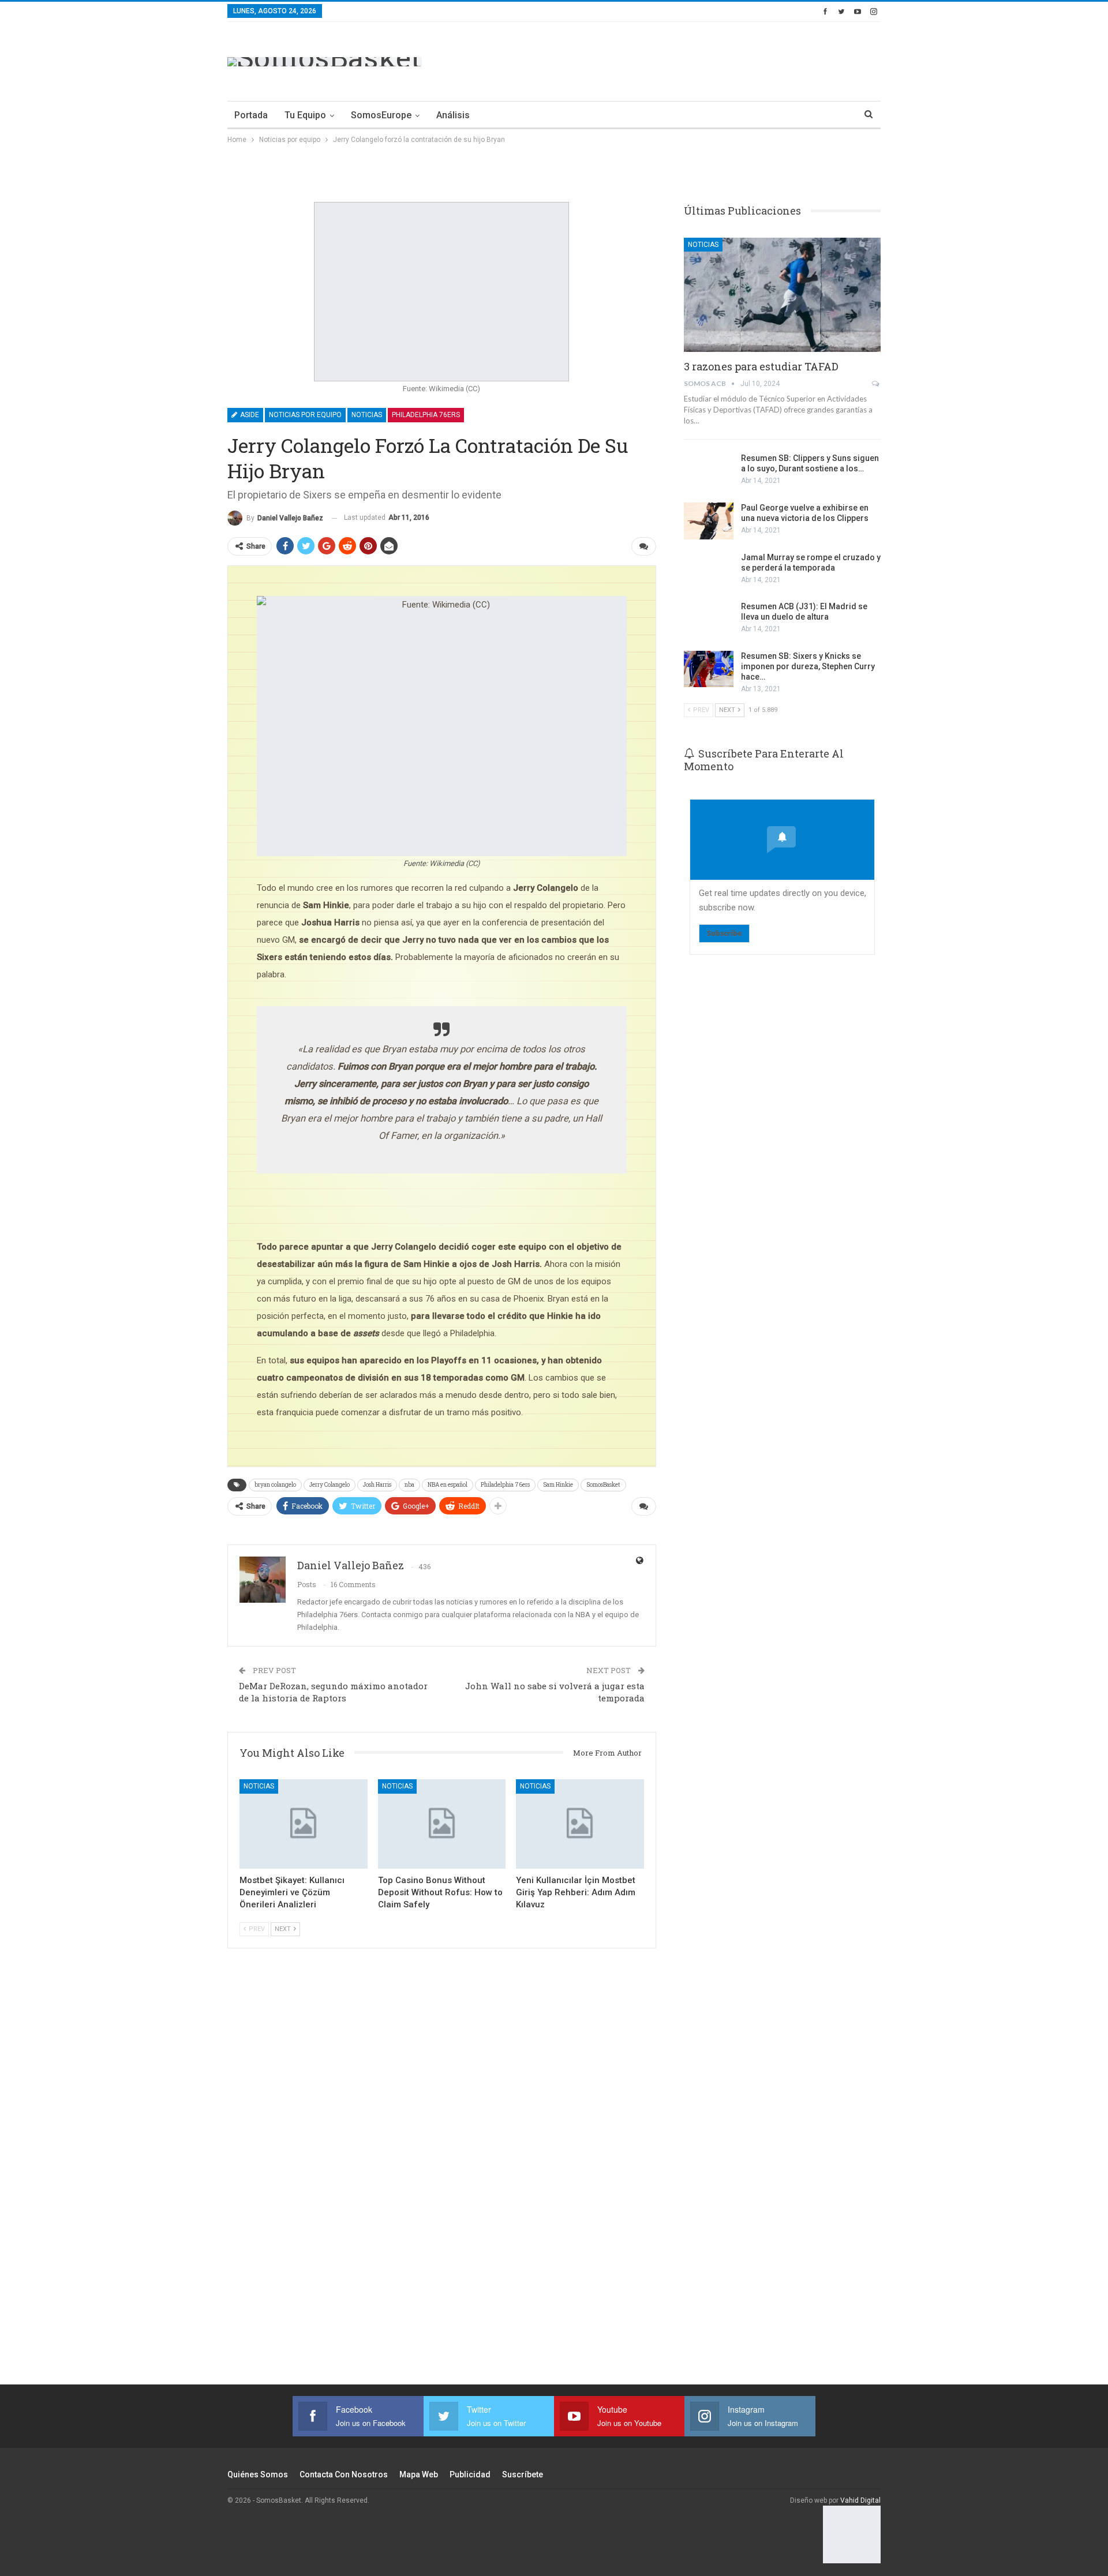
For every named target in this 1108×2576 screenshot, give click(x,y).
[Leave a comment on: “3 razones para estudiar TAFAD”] (876, 384)
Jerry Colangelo (330, 1485)
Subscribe (724, 933)
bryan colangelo (275, 1485)
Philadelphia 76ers (426, 415)
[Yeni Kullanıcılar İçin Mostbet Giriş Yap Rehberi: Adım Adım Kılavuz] (580, 1824)
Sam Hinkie (558, 1485)
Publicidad (470, 2474)
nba (409, 1485)
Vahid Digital (860, 2500)
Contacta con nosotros (344, 2474)
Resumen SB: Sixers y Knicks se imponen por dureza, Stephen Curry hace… (808, 666)
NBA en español (448, 1485)
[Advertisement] (671, 59)
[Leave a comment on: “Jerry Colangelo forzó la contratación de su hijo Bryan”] (644, 546)
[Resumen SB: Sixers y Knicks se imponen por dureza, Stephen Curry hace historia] (709, 669)
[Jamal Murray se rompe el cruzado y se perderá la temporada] (709, 571)
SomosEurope (381, 115)
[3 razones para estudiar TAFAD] (782, 295)
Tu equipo (305, 115)
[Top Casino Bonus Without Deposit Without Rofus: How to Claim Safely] (442, 1824)
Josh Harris (377, 1485)
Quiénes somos (258, 2474)
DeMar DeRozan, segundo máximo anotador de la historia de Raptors (333, 1692)
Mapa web (419, 2474)
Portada (251, 115)
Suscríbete (523, 2474)
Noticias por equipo (305, 415)
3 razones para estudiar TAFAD (761, 366)
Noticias (367, 415)
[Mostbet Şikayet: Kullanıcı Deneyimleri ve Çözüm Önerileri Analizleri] (304, 1824)
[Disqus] (442, 2182)
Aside (249, 415)
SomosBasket (603, 1485)
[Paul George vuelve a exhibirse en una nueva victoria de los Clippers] (709, 521)
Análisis (453, 115)
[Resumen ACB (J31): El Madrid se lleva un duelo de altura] (709, 620)
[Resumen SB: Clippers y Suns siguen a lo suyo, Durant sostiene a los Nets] (709, 471)
